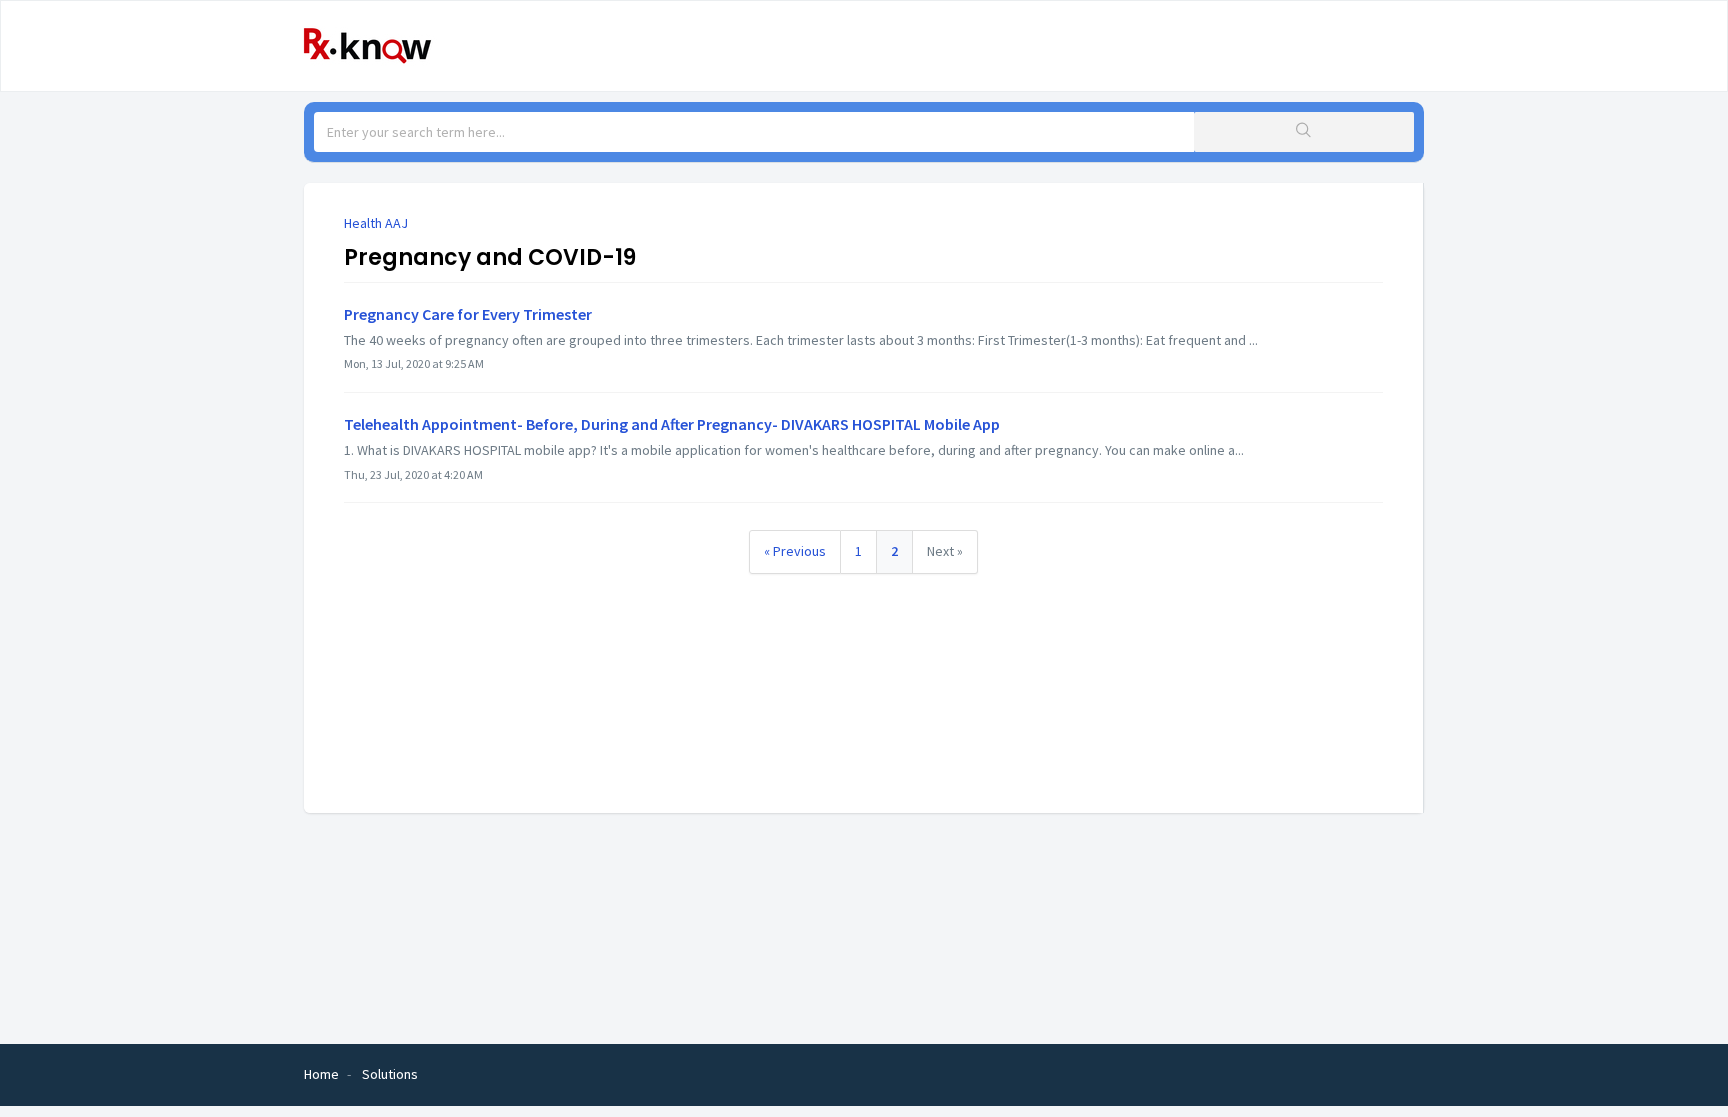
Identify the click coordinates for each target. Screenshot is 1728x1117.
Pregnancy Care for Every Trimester (468, 314)
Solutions (390, 1074)
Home (321, 1074)
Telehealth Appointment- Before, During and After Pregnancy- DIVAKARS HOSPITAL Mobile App (672, 424)
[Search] (1304, 132)
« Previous (795, 551)
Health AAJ (376, 223)
